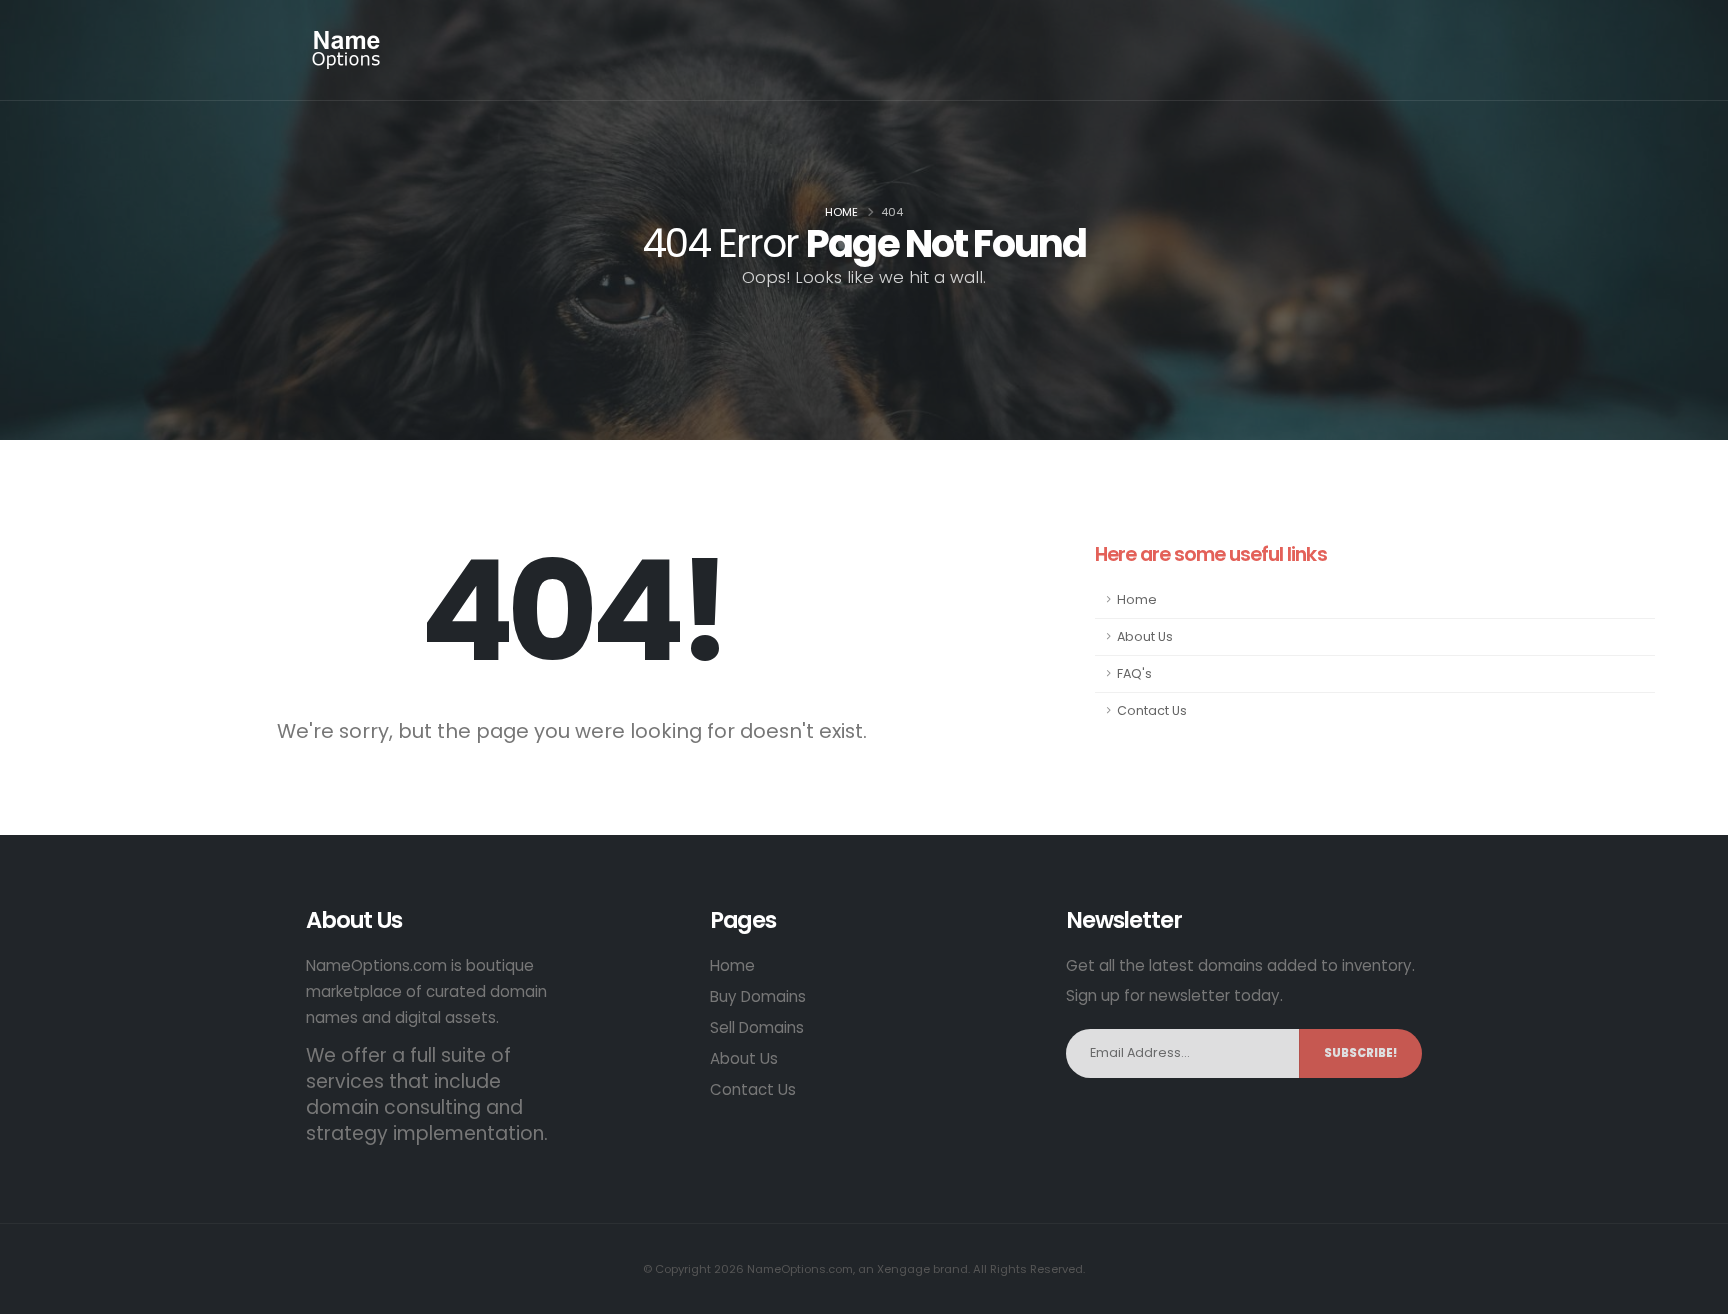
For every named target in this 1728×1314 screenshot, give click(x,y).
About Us (1145, 636)
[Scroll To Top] (1693, 1291)
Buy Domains (758, 996)
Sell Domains (757, 1027)
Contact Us (1152, 710)
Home (841, 212)
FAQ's (1134, 673)
